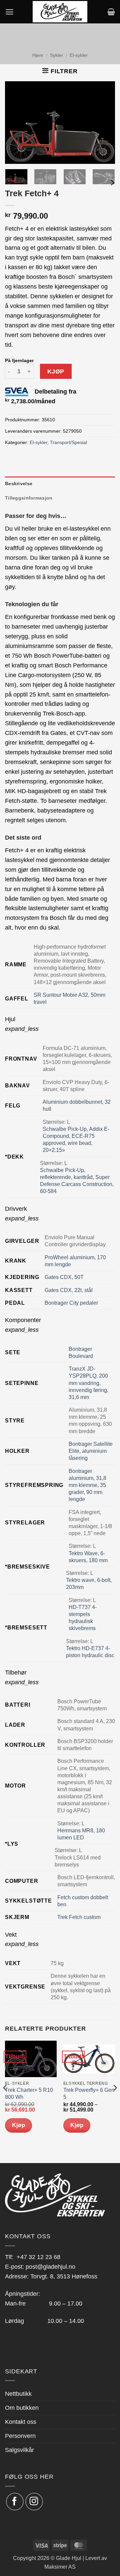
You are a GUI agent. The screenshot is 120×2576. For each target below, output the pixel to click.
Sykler (56, 55)
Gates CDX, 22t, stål (69, 1290)
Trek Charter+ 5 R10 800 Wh (29, 2094)
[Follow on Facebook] (15, 2502)
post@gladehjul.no (50, 2267)
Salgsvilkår (19, 2450)
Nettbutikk (18, 2394)
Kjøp (56, 371)
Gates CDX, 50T (64, 1277)
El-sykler (79, 55)
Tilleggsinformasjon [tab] (29, 498)
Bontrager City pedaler (71, 1303)
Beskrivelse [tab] (19, 484)
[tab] (60, 1024)
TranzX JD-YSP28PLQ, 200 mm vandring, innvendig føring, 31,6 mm (88, 1383)
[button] (9, 12)
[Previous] (16, 123)
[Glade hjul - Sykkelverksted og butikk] (60, 12)
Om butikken (22, 2408)
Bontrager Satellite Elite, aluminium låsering (91, 1451)
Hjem (38, 55)
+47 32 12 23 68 (38, 2257)
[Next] (104, 123)
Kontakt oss (21, 2422)
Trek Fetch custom (79, 1917)
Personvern (20, 2436)
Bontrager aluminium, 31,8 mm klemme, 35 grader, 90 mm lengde (87, 1485)
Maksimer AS (60, 2567)
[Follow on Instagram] (34, 2502)
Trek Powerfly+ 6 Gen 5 (89, 2094)
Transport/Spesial (68, 442)
